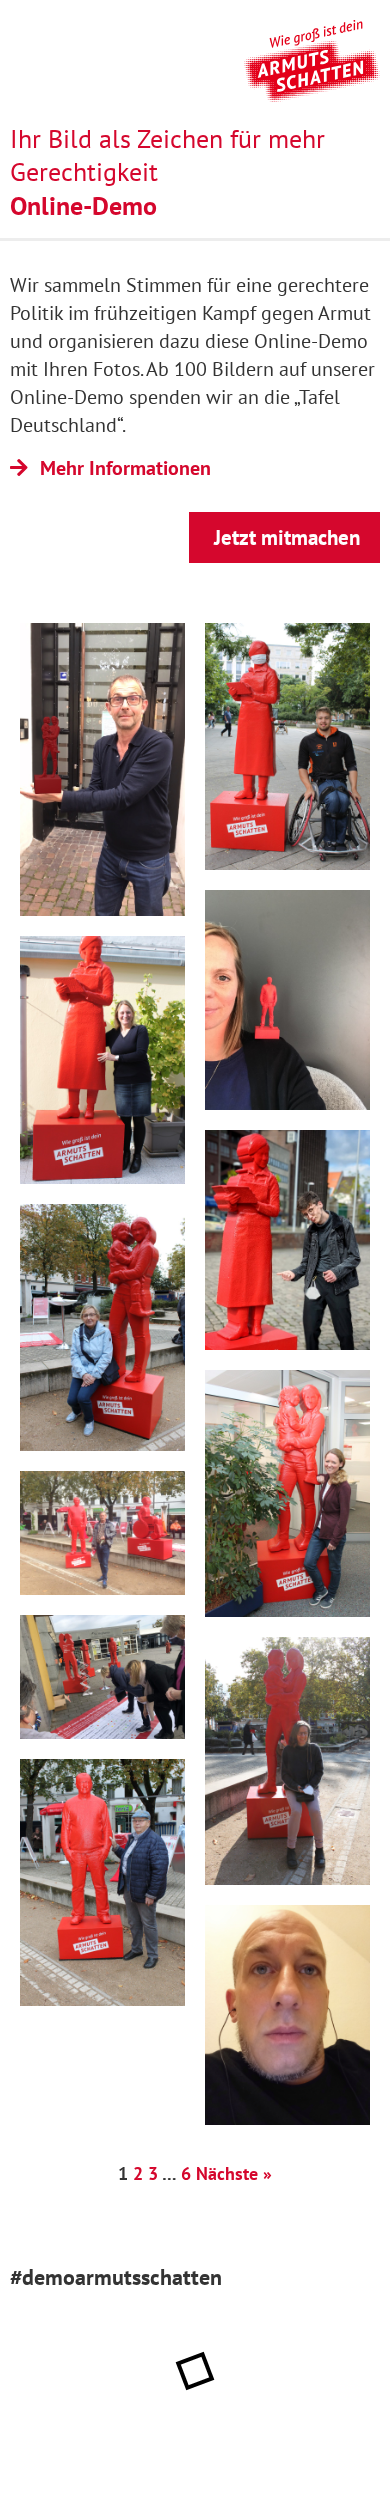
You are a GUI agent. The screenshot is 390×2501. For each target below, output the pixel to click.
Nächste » (234, 2174)
